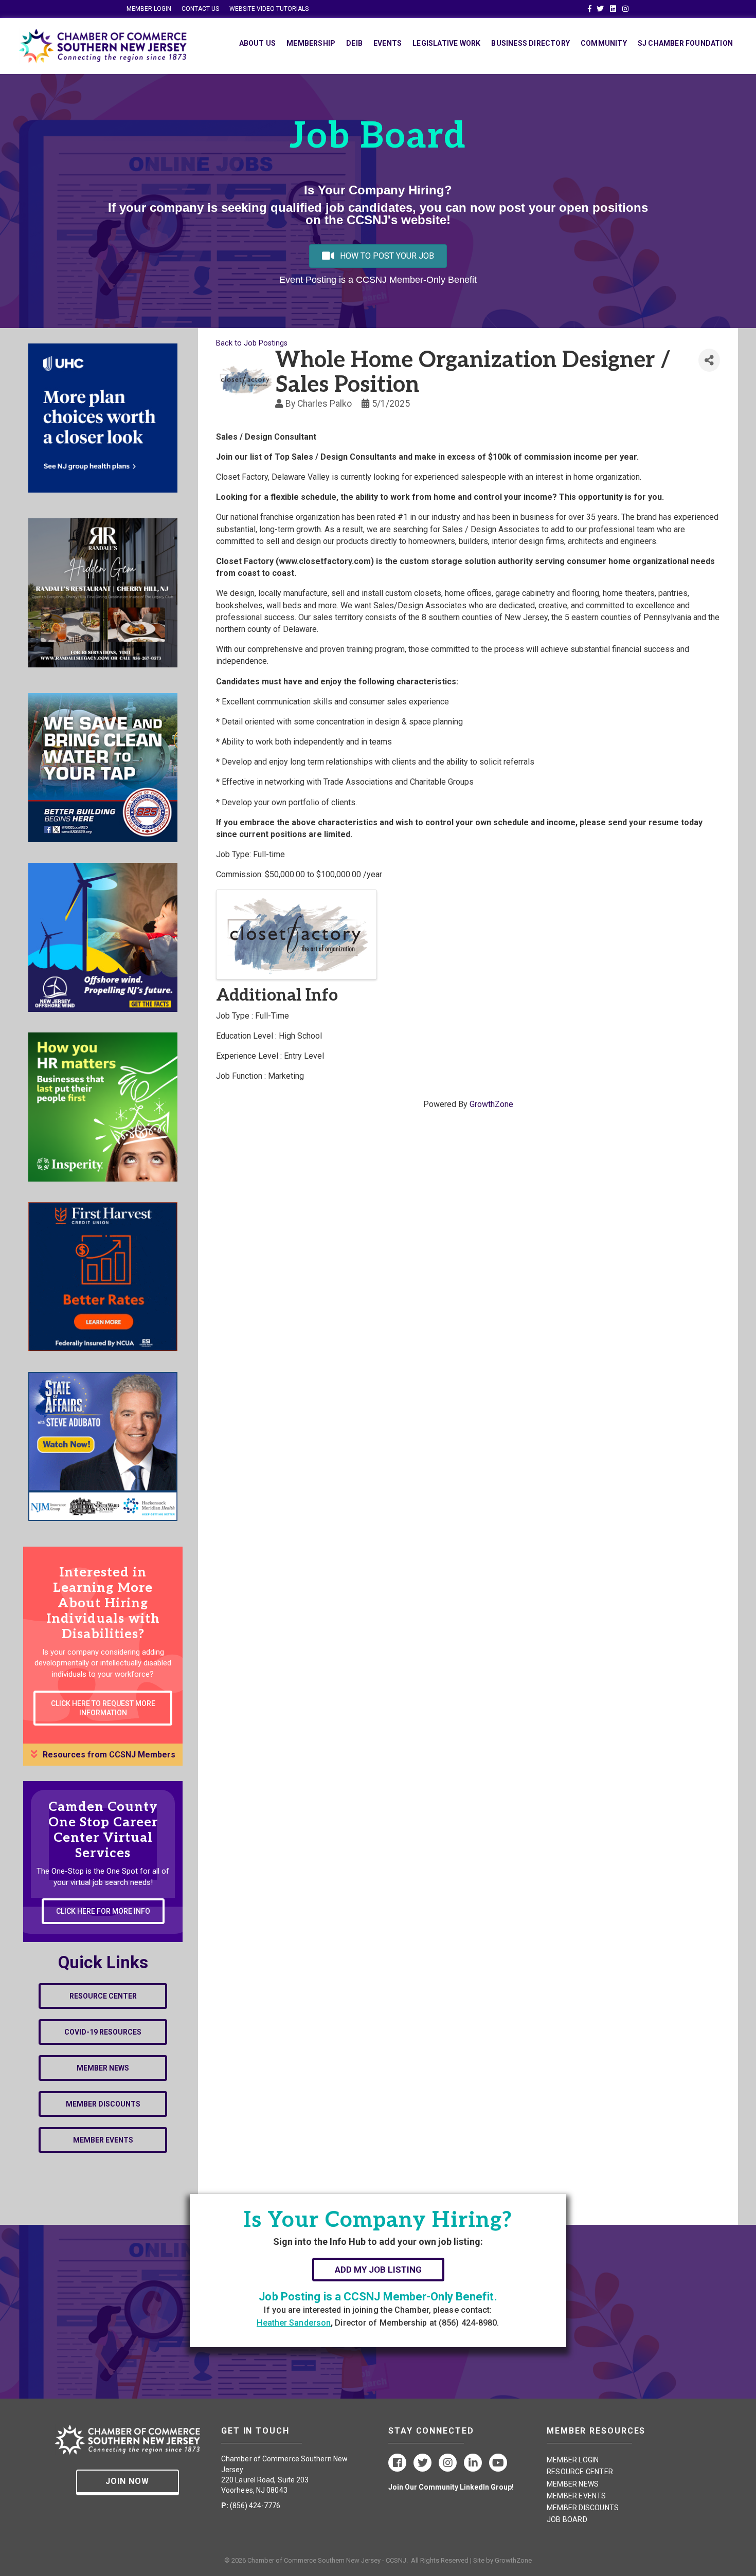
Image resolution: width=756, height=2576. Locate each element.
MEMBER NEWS (573, 2484)
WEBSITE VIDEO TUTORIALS (269, 9)
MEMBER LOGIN (149, 9)
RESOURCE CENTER (580, 2472)
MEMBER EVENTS (577, 2496)
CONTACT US (200, 9)
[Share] (709, 360)
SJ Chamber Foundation (685, 43)
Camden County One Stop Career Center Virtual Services (103, 1830)
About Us (258, 43)
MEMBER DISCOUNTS (583, 2508)
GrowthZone (491, 1104)
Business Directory (530, 43)
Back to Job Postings (252, 343)
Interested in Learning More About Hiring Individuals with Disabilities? (103, 1603)
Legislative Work (446, 43)
